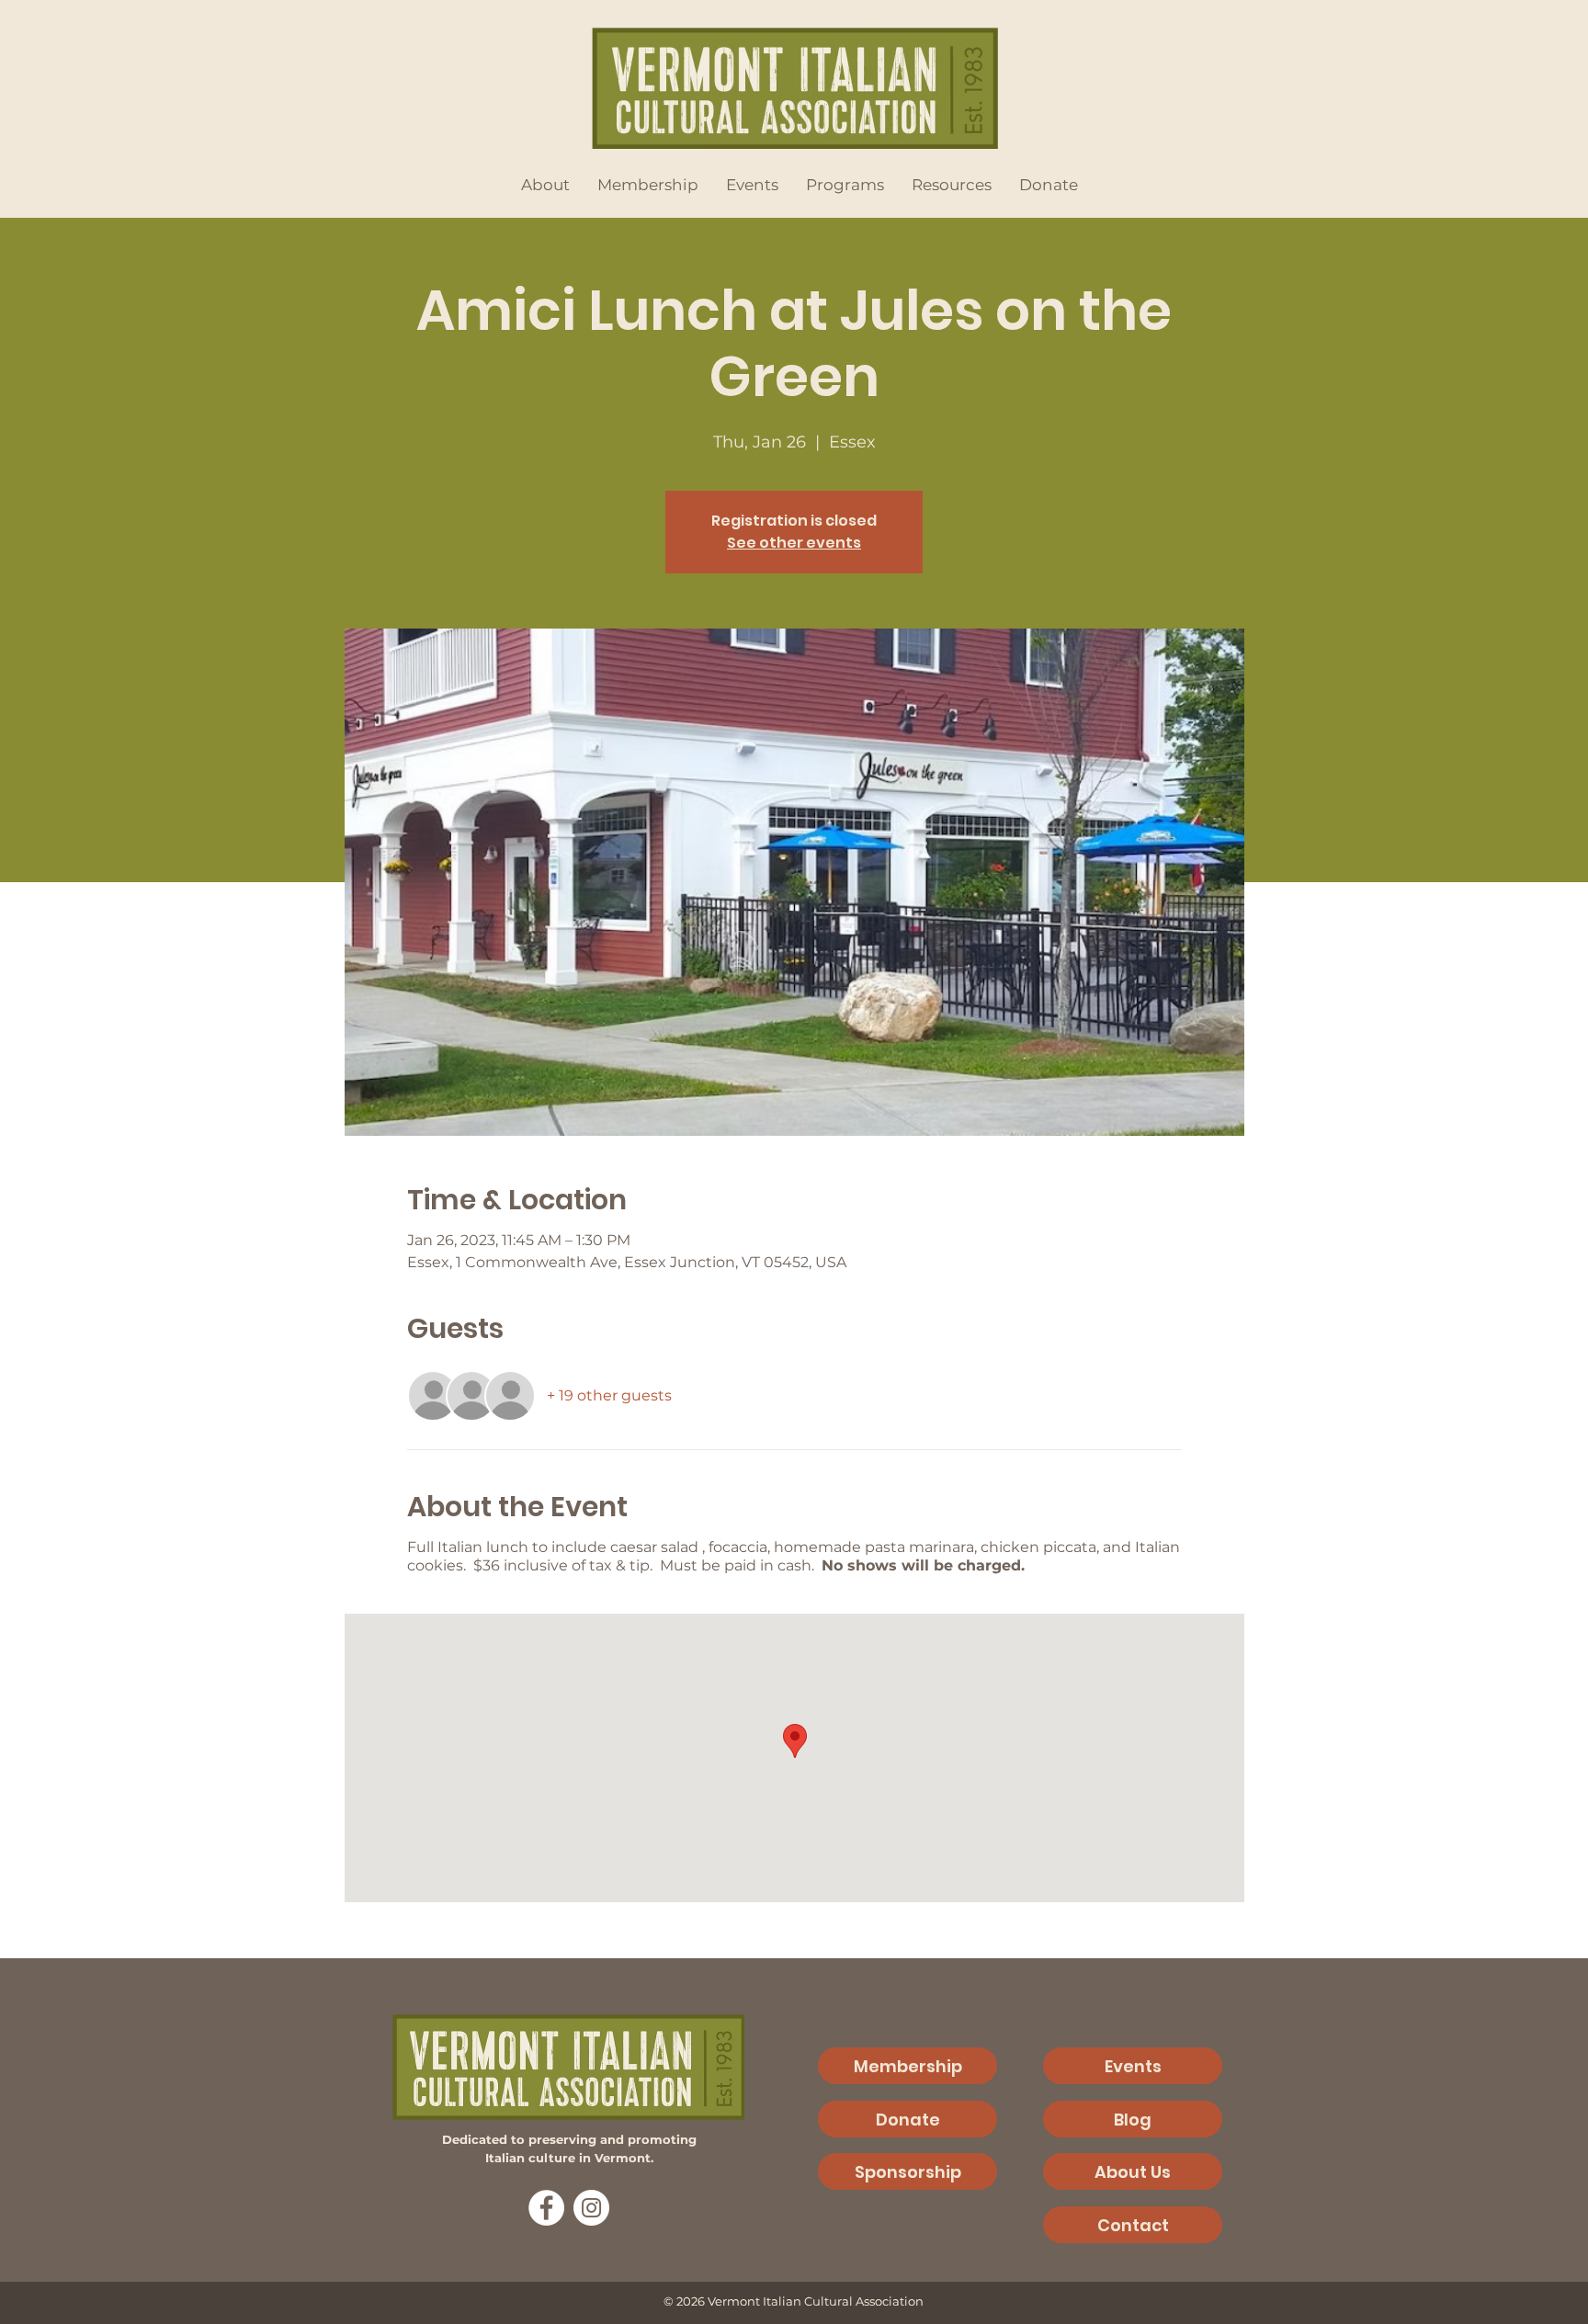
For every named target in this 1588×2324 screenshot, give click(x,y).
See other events (794, 543)
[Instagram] (591, 2208)
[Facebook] (546, 2208)
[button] (545, 185)
